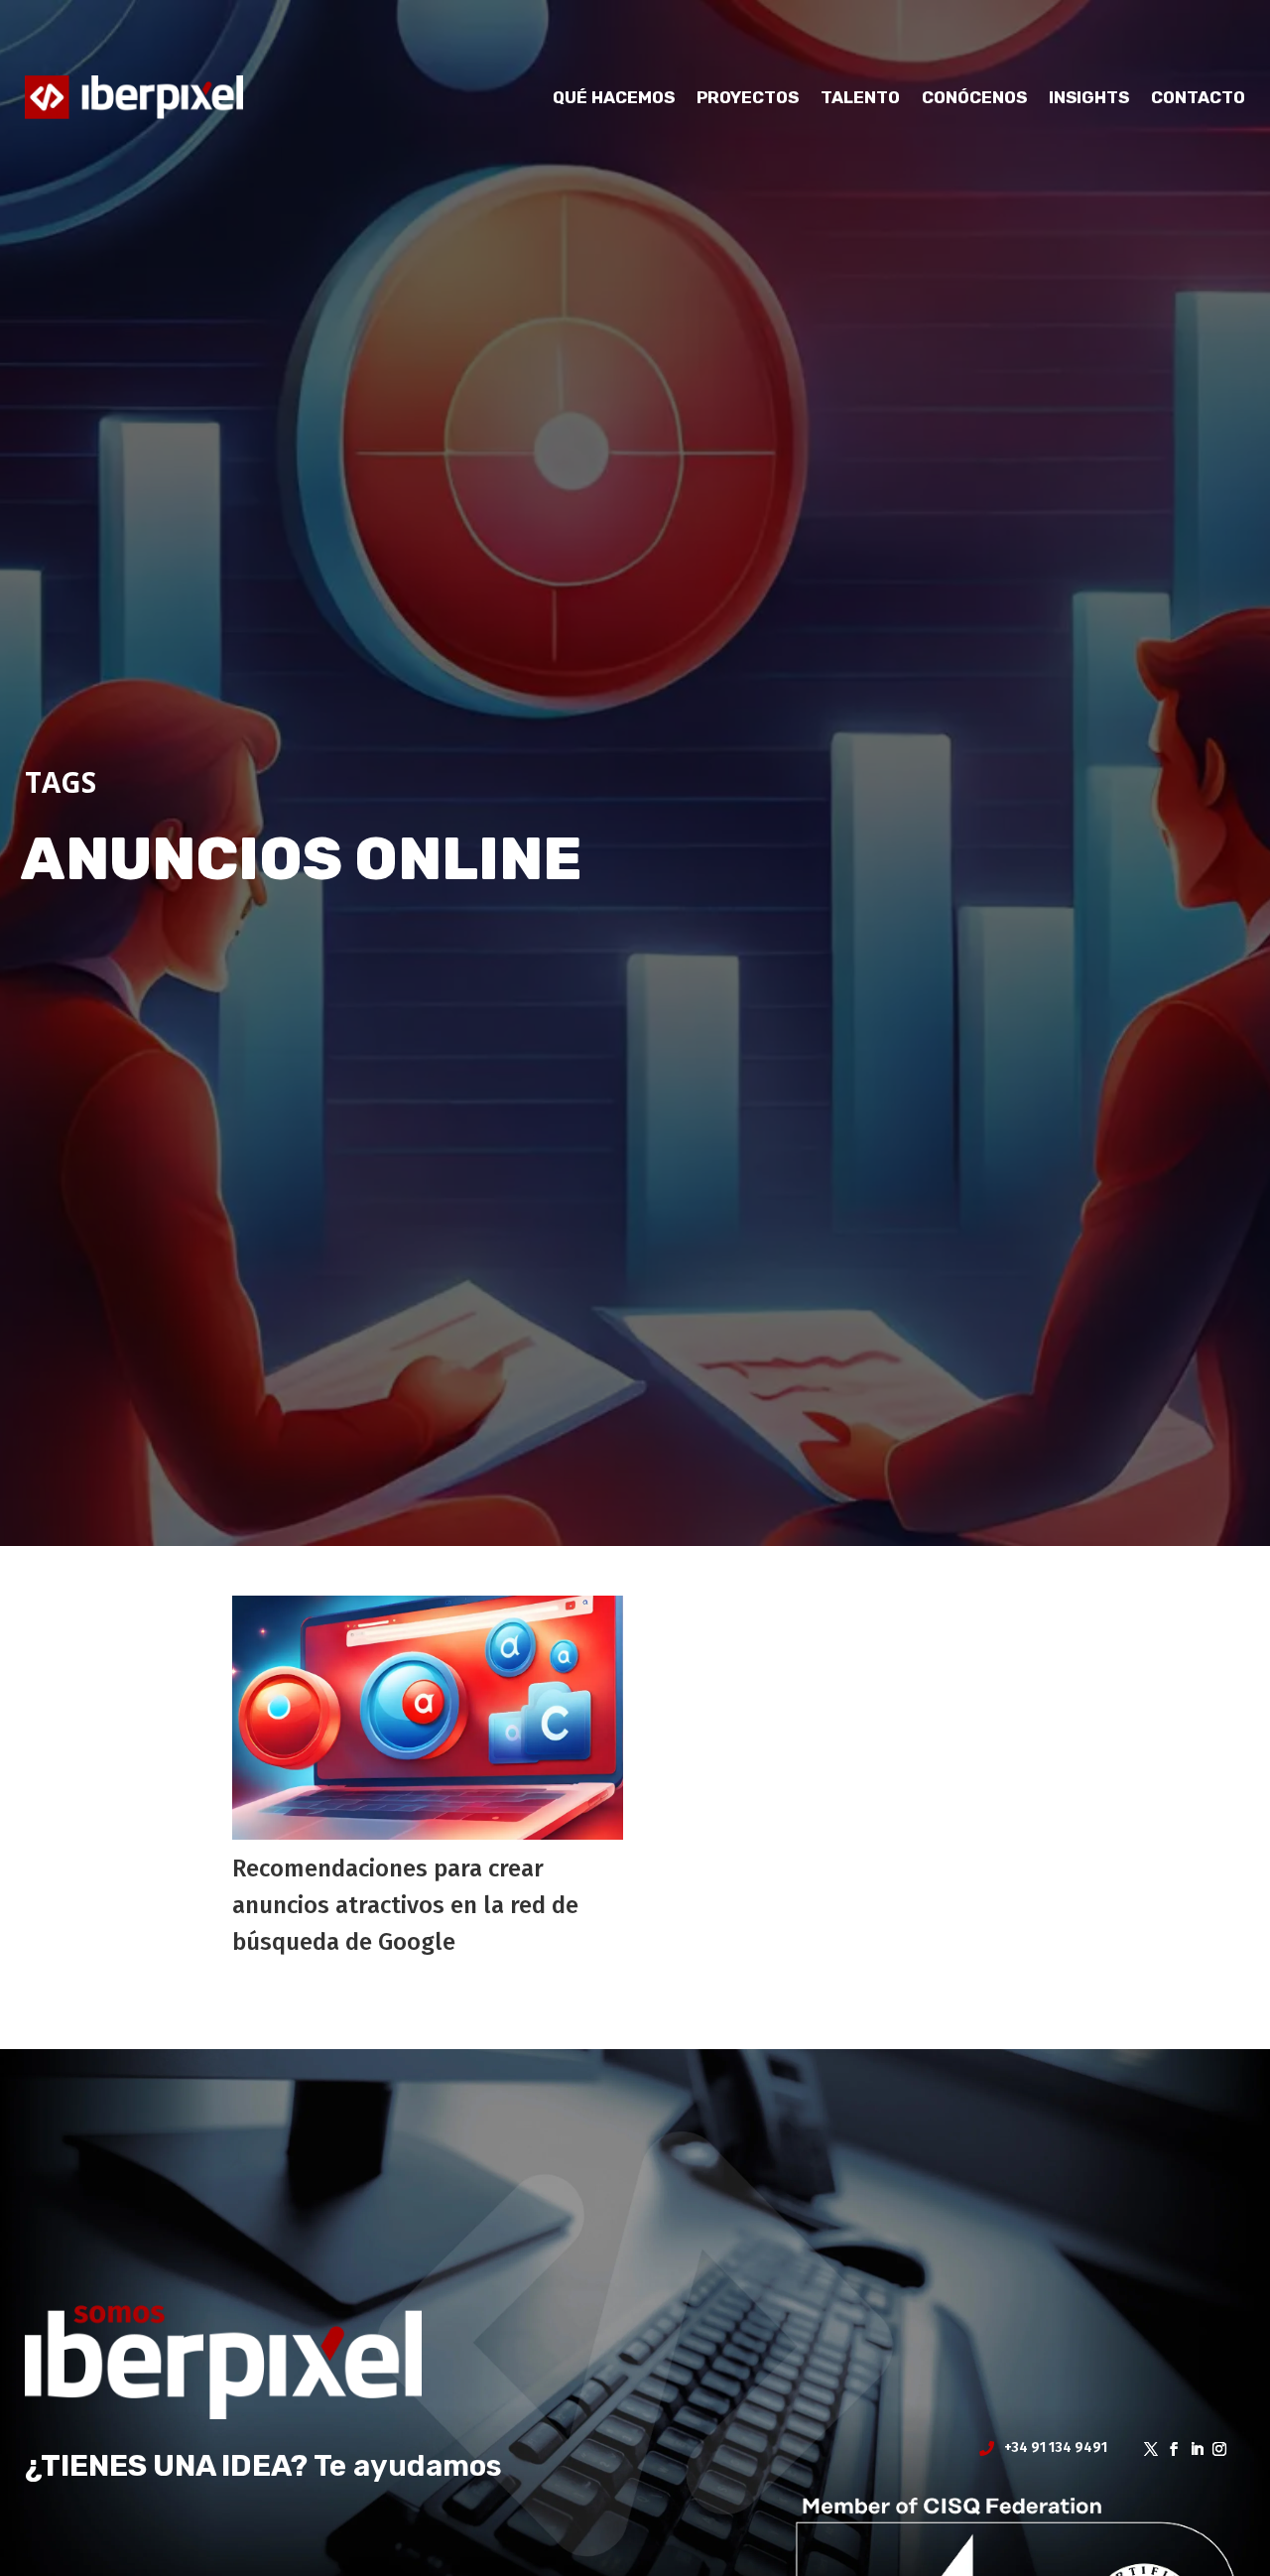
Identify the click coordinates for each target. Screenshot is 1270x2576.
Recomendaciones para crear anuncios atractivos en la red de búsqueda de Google (405, 1905)
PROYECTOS (748, 97)
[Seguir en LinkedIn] (1190, 2449)
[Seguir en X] (1144, 2449)
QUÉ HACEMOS (614, 97)
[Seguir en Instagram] (1213, 2449)
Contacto (1198, 97)
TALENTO (860, 97)
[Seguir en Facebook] (1167, 2449)
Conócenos (974, 97)
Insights (1089, 97)
